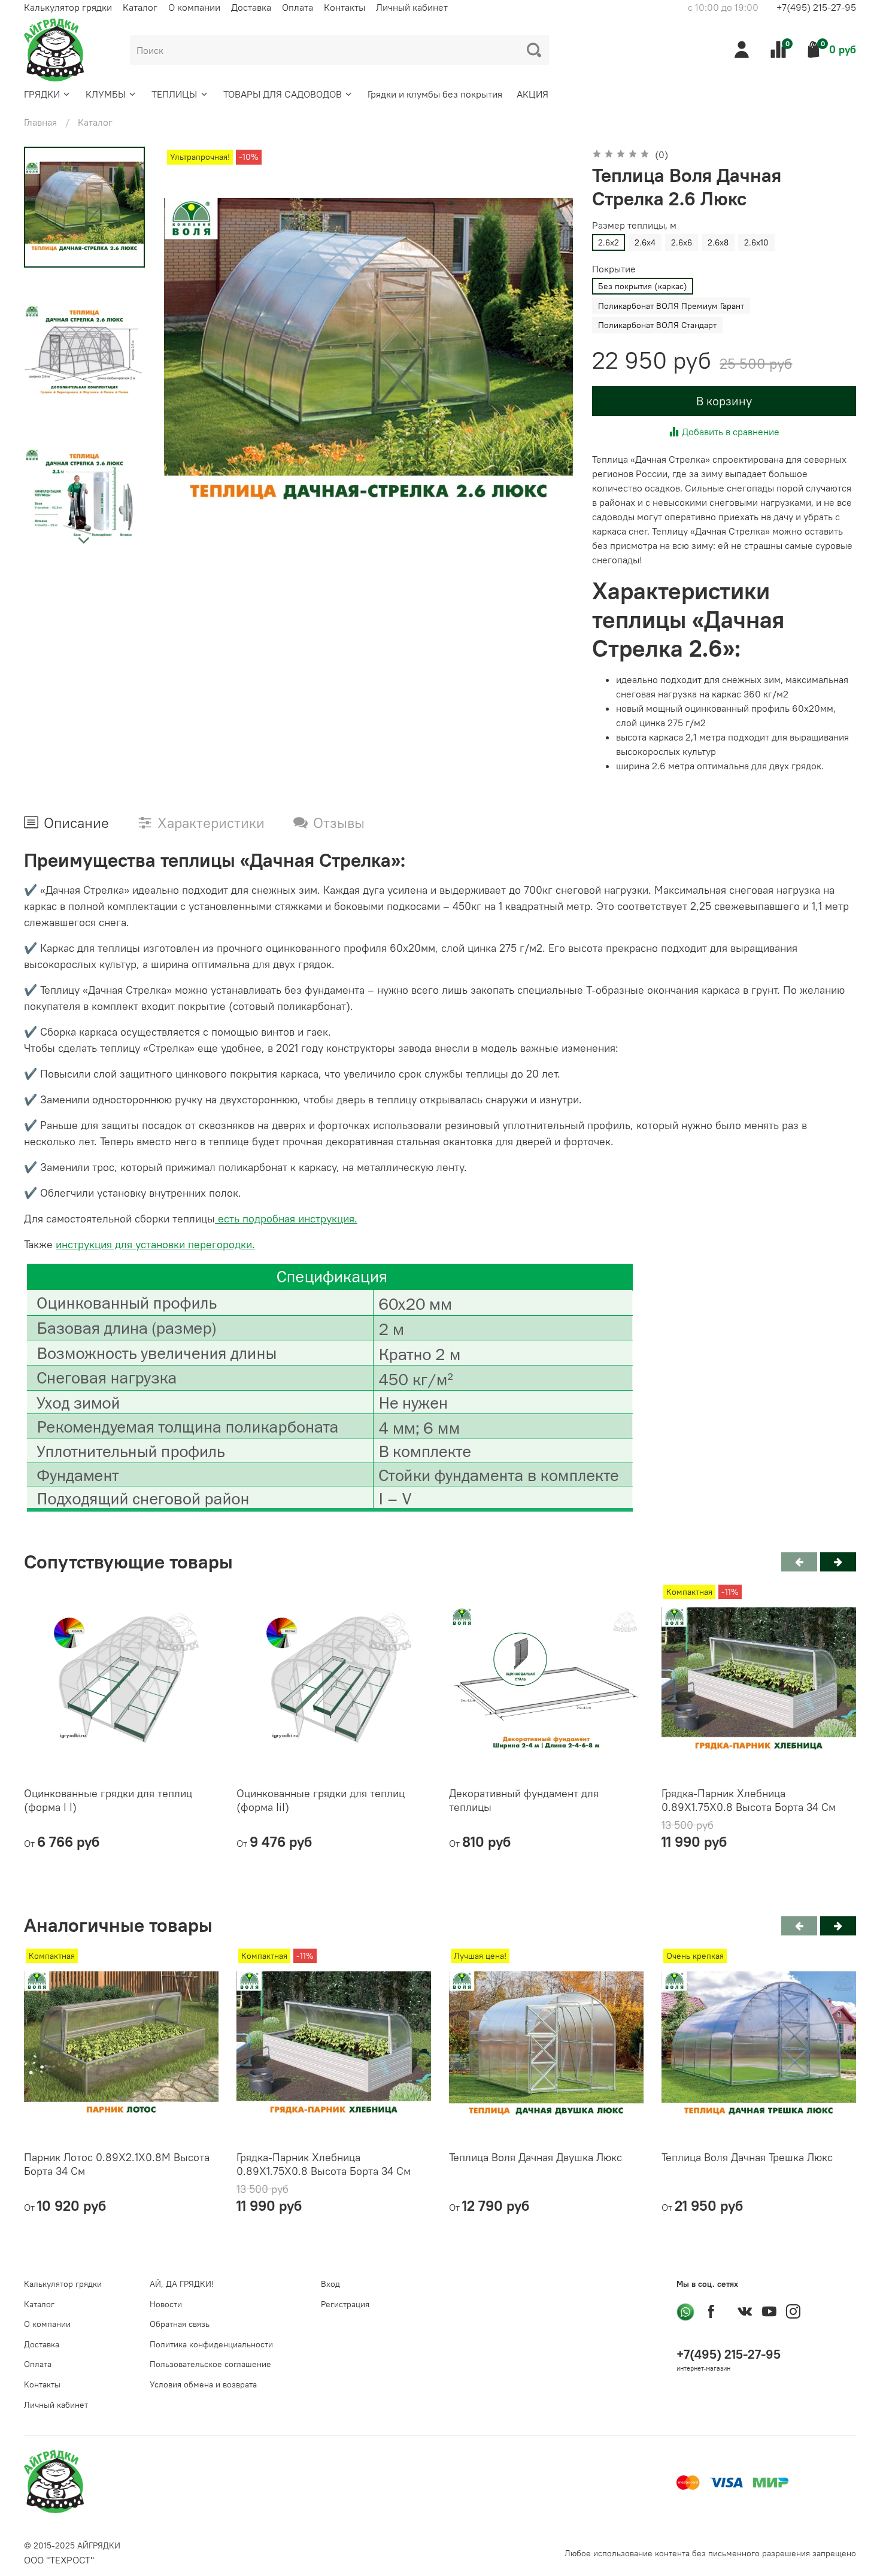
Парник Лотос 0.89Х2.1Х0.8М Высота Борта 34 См (117, 2164)
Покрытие (614, 269)
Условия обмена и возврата (203, 2384)
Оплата (298, 7)
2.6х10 (756, 242)
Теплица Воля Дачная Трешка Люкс (747, 2157)
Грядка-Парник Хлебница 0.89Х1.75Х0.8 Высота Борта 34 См (749, 1800)
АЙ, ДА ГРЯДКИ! (182, 2284)
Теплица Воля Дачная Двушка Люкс (535, 2157)
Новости (166, 2304)
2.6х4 (645, 242)
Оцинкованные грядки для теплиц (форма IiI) (321, 1800)
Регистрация (345, 2304)
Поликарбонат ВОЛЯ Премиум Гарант (671, 306)
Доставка (251, 7)
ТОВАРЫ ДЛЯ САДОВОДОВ (283, 94)
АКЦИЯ (532, 94)
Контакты (345, 7)
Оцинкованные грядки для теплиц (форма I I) (108, 1800)
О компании (194, 7)
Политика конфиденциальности (211, 2344)
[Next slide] (84, 541)
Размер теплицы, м (634, 225)
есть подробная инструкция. (286, 1219)
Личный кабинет (412, 7)
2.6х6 (682, 242)
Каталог (140, 7)
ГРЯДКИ (42, 94)
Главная (40, 122)
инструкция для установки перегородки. (155, 1244)
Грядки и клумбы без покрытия (435, 94)
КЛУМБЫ (106, 94)
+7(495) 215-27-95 (816, 7)
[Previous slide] (188, 351)
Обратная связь (180, 2324)
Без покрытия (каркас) (643, 286)
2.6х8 (718, 242)
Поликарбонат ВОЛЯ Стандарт (657, 325)
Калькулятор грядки (68, 7)
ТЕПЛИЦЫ (174, 94)
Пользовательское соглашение (210, 2364)
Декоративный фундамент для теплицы (524, 1800)
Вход (330, 2284)
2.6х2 (609, 242)
